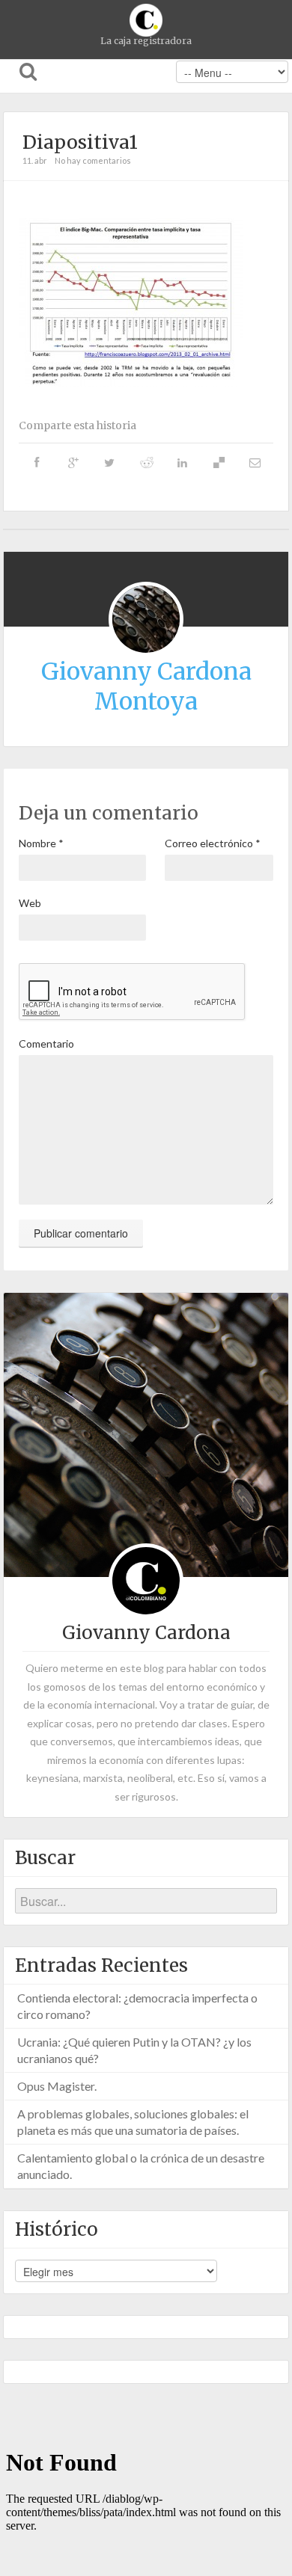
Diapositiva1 (80, 142)
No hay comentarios (93, 160)
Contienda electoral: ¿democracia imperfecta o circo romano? (137, 2006)
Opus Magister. (57, 2086)
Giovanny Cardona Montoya (146, 686)
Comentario (46, 1043)
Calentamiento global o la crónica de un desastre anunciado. (141, 2166)
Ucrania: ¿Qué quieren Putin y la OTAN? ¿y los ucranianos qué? (134, 2050)
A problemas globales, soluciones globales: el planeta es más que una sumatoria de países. (133, 2122)
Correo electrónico (213, 843)
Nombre (41, 843)
